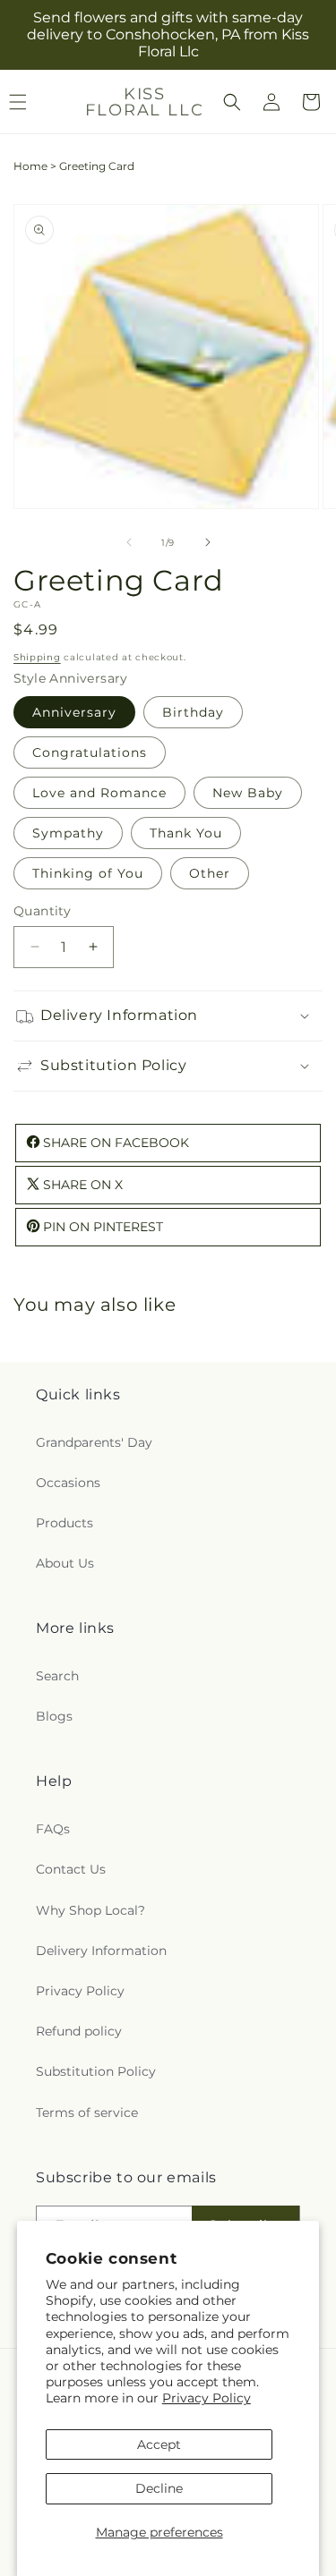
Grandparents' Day (94, 1442)
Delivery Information (101, 1951)
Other (210, 873)
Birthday (193, 712)
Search (57, 1676)
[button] (232, 102)
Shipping (37, 657)
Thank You (186, 833)
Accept (159, 2444)
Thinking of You (88, 873)
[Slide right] (208, 542)
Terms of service (87, 2113)
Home (30, 166)
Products (65, 1523)
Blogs (54, 1716)
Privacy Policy (207, 2398)
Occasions (68, 1483)
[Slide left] (129, 542)
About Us (65, 1563)
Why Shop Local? (90, 1910)
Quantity (42, 911)
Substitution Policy (96, 2071)
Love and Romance (99, 793)
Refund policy (79, 2031)
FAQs (53, 1829)
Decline (159, 2488)
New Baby (248, 793)
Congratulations (90, 752)
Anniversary (74, 712)
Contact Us (71, 1869)
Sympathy (68, 833)
